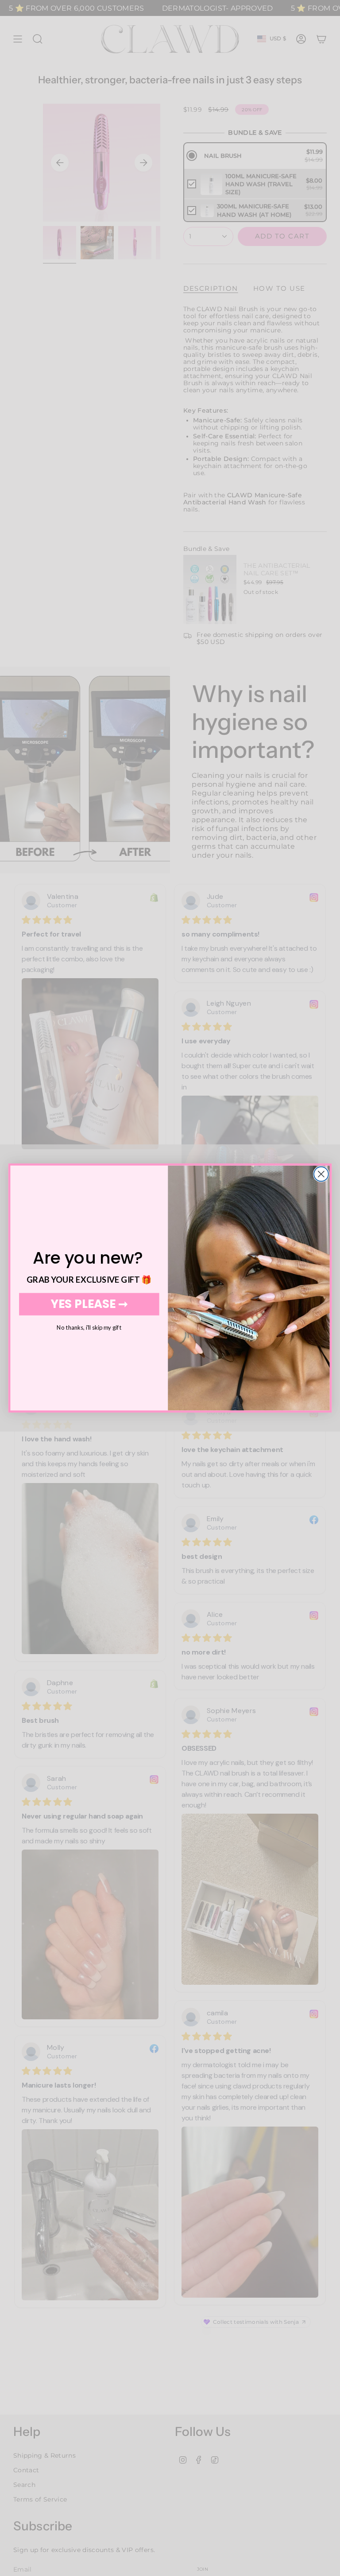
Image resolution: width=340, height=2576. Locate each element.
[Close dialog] (321, 1174)
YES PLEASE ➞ (89, 1304)
